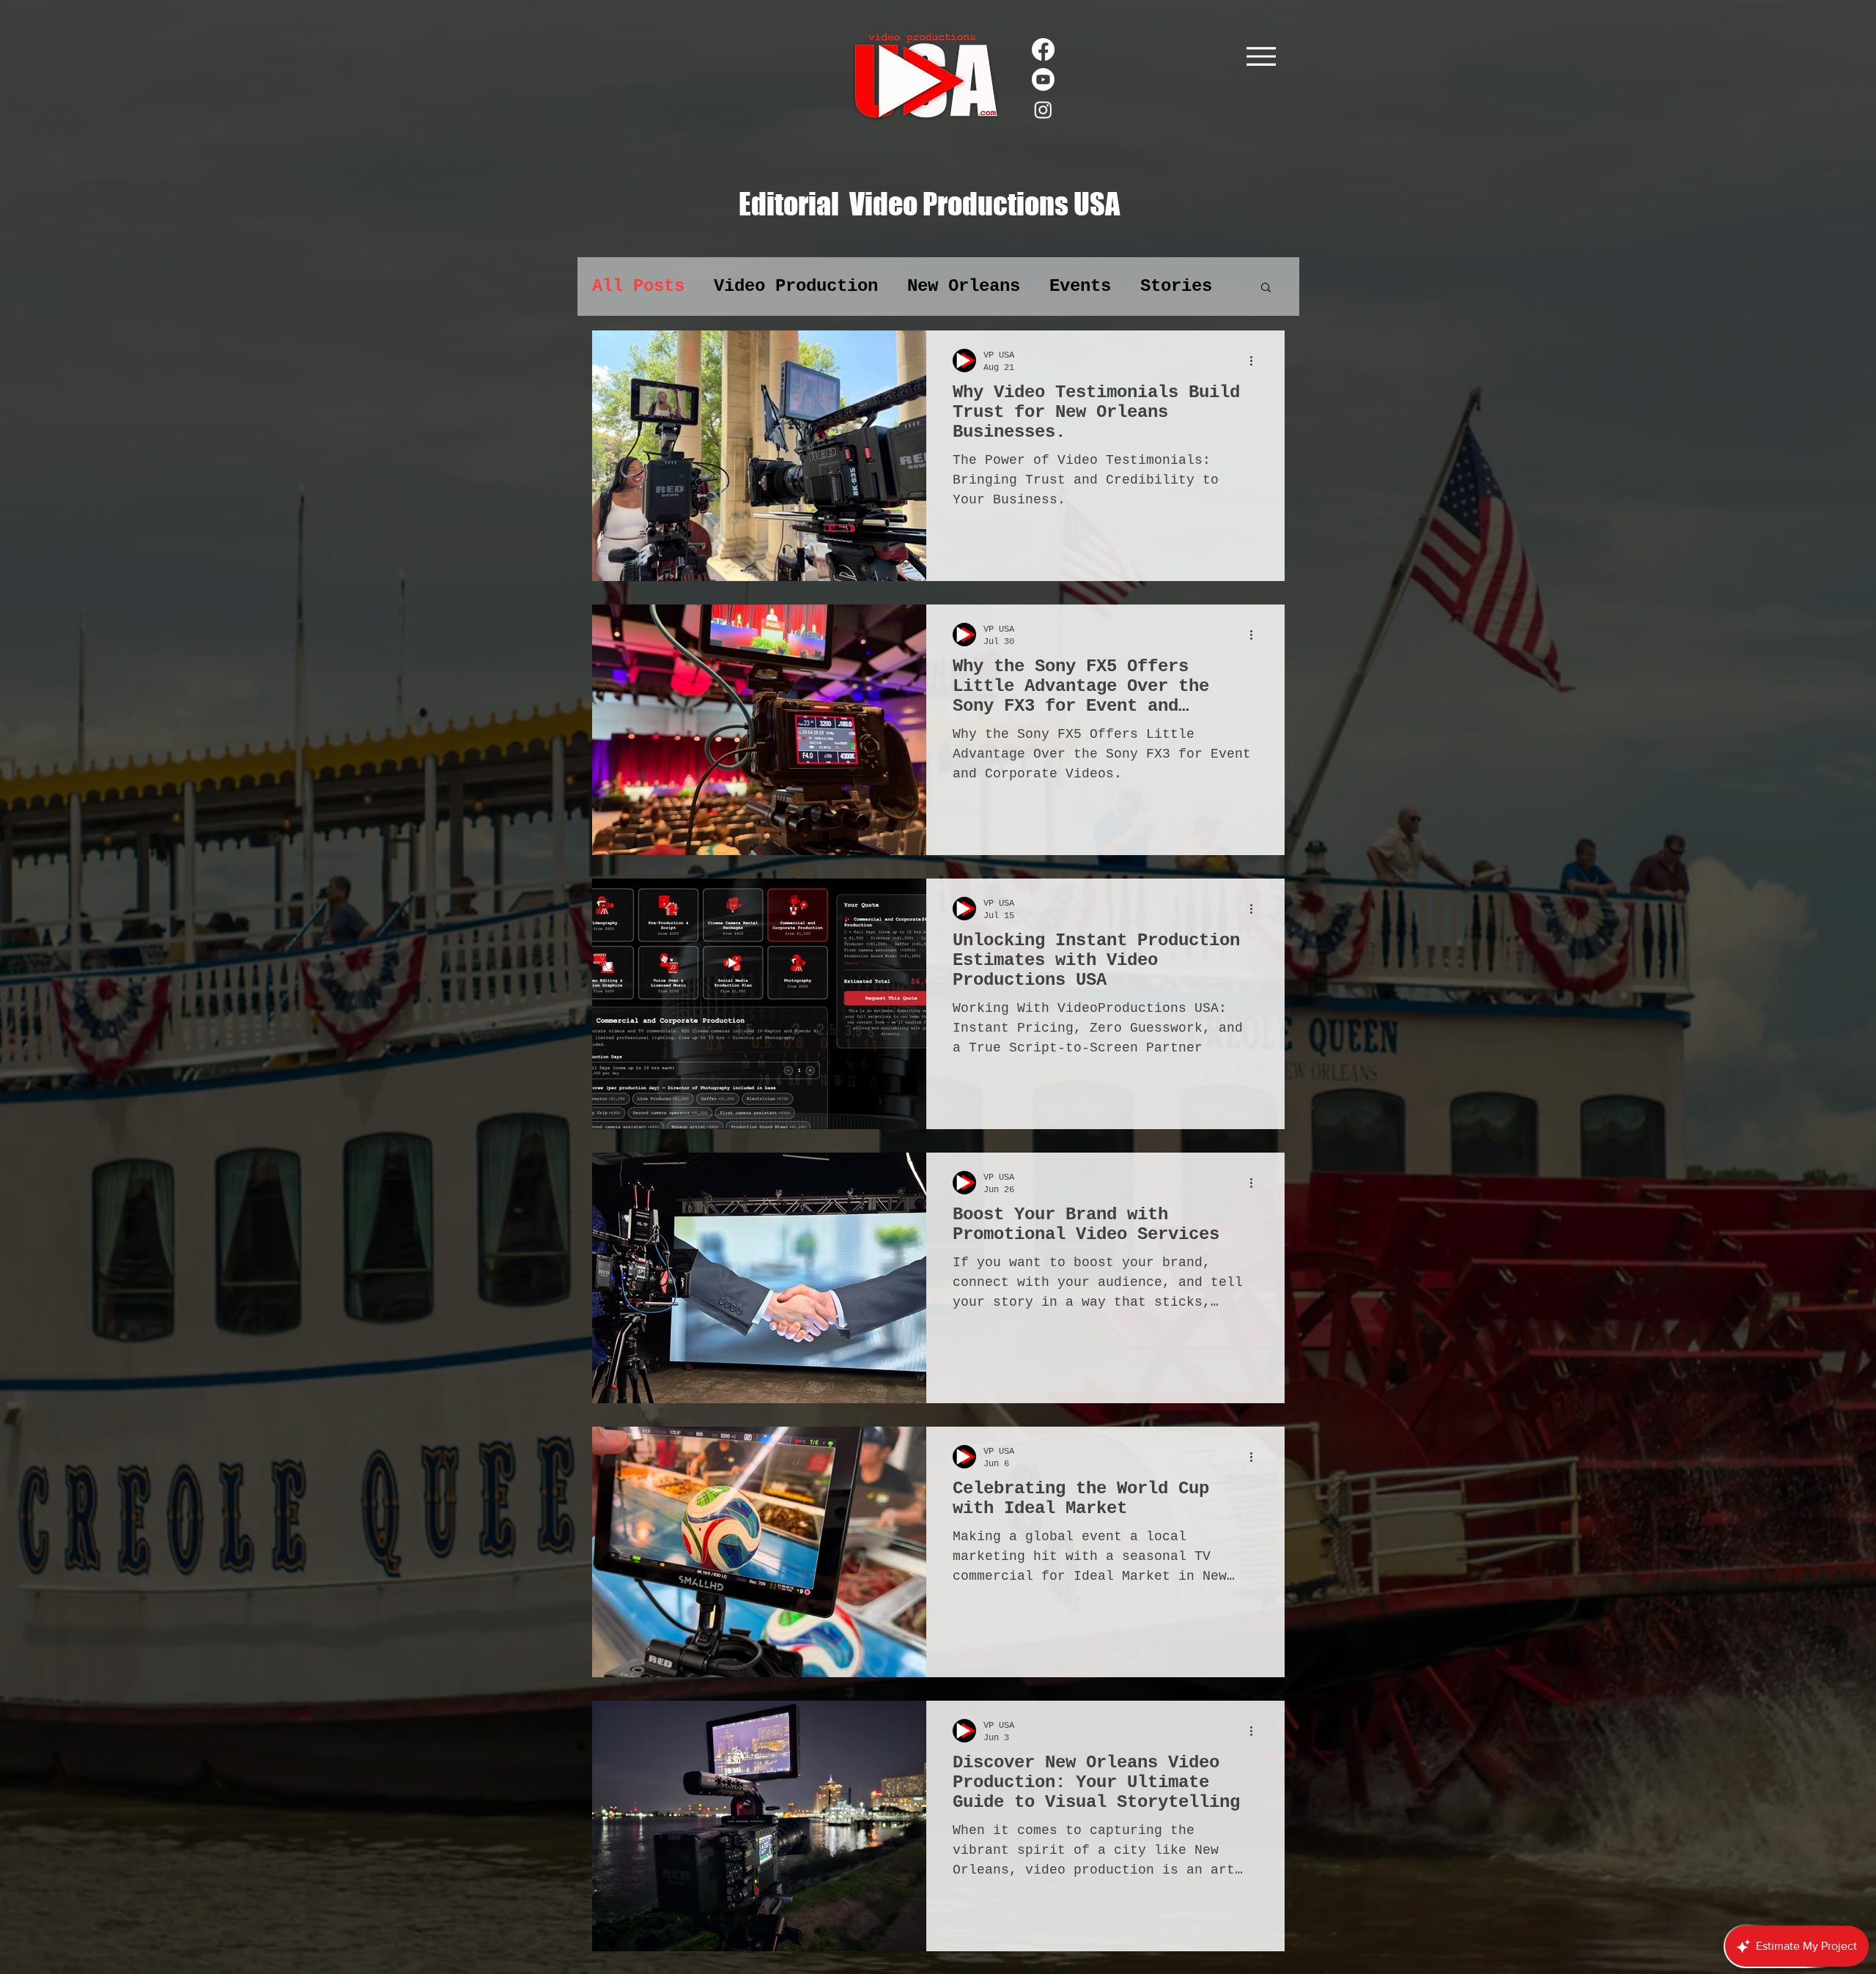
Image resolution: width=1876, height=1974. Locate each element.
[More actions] (1256, 361)
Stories (1176, 286)
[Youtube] (1043, 80)
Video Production (796, 286)
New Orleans (964, 286)
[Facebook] (1043, 49)
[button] (1266, 288)
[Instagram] (1043, 110)
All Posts (638, 286)
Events (1080, 286)
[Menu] (1261, 56)
